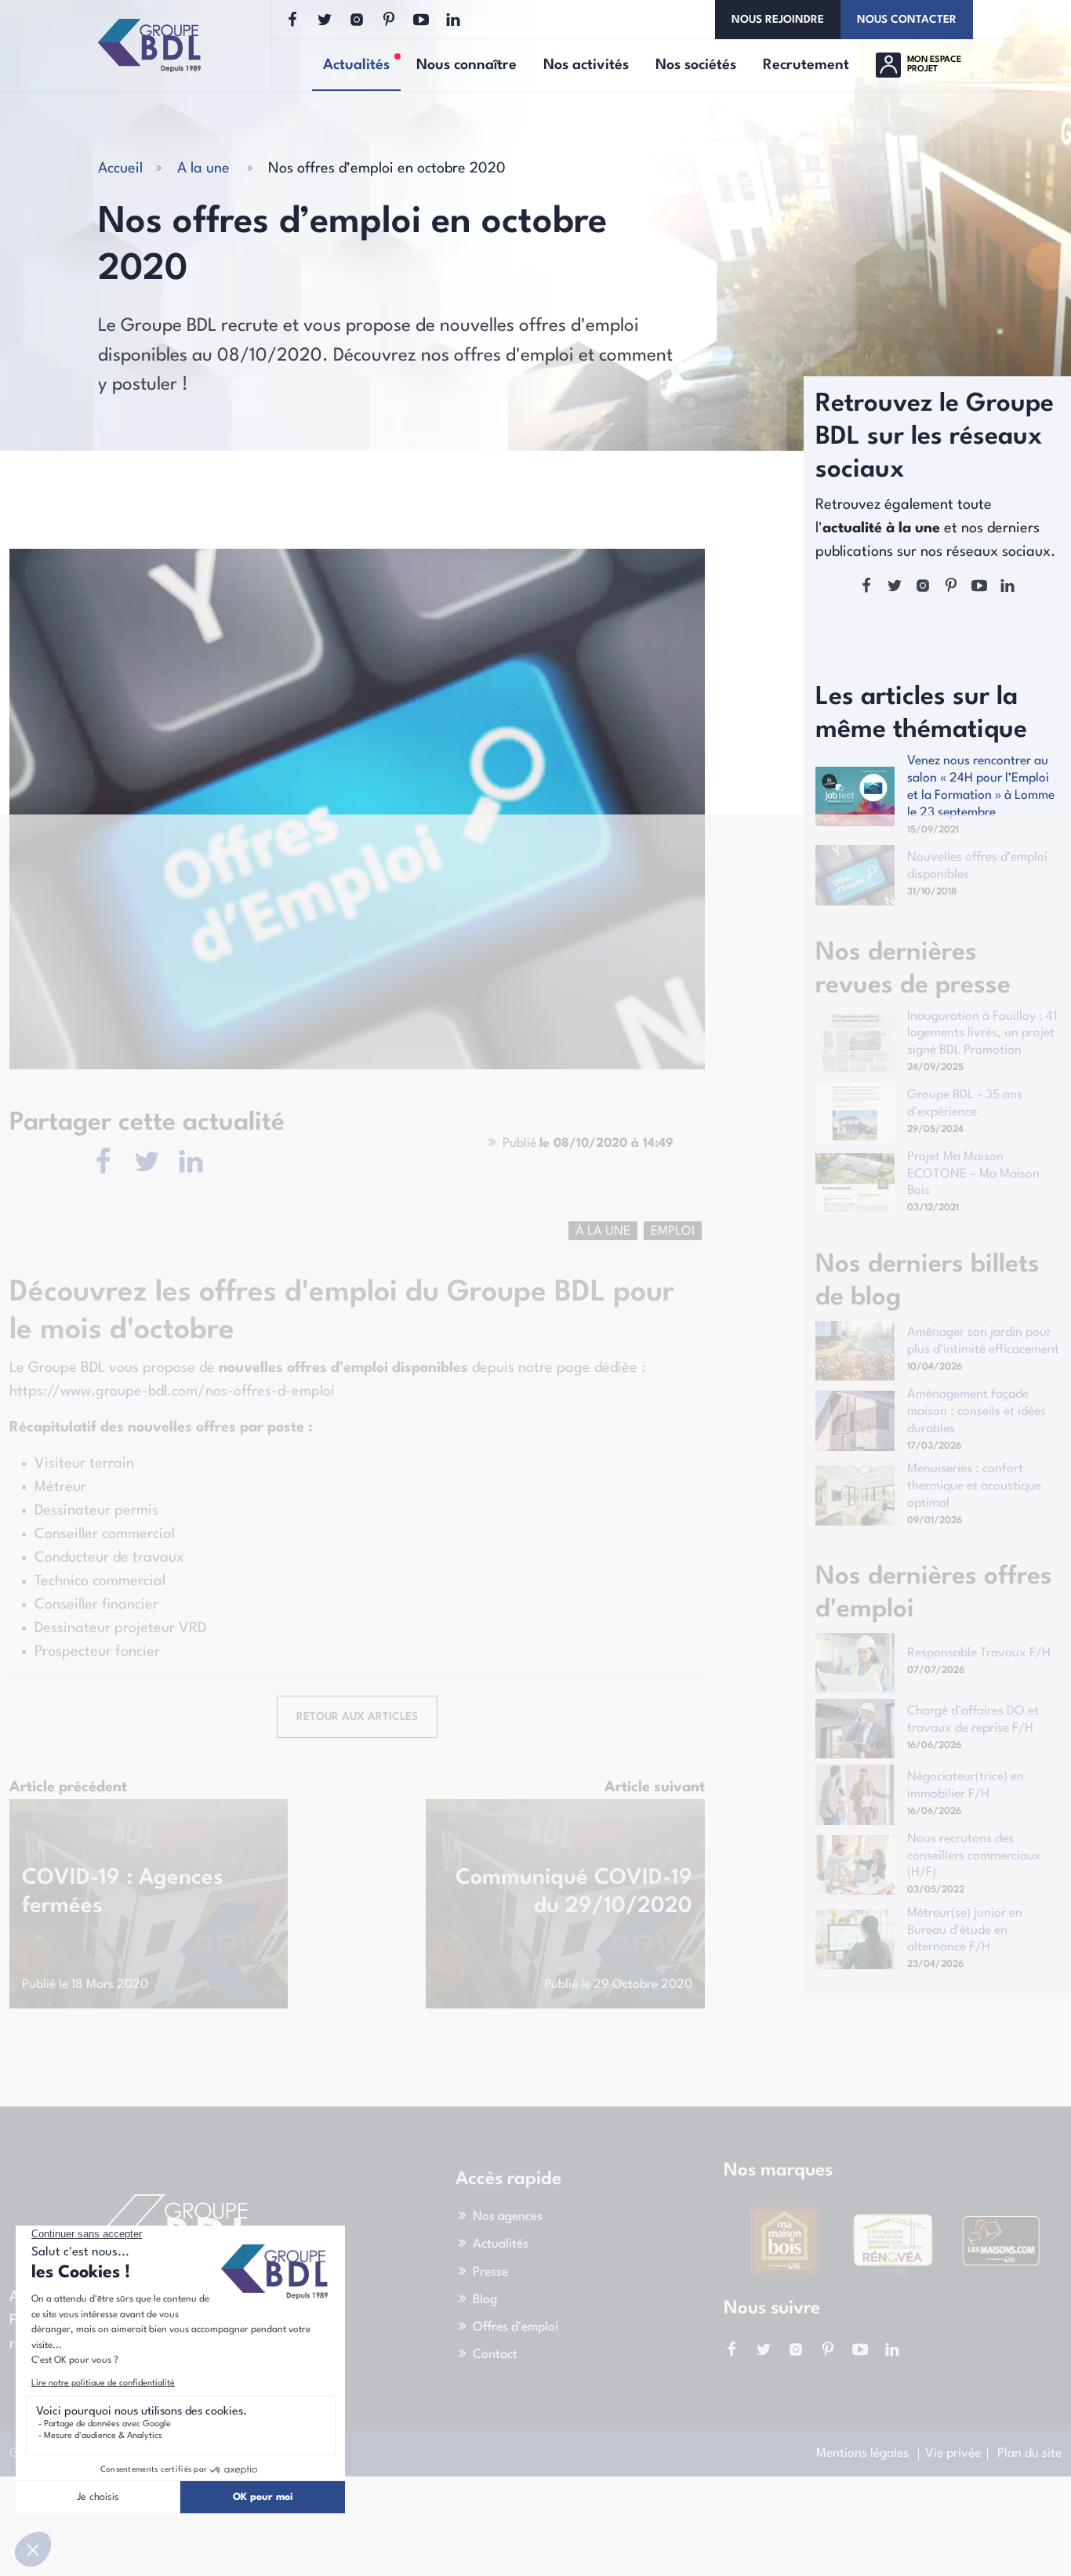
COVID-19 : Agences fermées (123, 1892)
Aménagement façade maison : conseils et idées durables (977, 1412)
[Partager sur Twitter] (147, 1163)
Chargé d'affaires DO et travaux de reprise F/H (973, 1720)
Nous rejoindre (778, 20)
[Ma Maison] (784, 2240)
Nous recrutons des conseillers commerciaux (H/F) (974, 1856)
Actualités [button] (362, 66)
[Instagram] (357, 20)
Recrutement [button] (806, 65)
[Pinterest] (389, 20)
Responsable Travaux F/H (979, 1653)
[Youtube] (421, 20)
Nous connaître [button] (467, 65)
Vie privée (953, 2454)
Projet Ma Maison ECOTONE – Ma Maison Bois (973, 1174)
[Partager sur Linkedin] (191, 1163)
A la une (203, 169)
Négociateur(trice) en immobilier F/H (966, 1786)
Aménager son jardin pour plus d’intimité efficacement (983, 1341)
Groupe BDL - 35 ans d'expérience (965, 1104)
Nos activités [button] (586, 65)
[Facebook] (292, 20)
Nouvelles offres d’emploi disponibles (977, 866)
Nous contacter (907, 20)
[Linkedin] (453, 20)
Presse (490, 2273)
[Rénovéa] (893, 2240)
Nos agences (508, 2217)
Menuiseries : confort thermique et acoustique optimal (974, 1486)
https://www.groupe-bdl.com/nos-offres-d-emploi (172, 1391)
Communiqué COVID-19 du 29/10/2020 (574, 1892)
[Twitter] (325, 20)
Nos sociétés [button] (696, 65)
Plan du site (1029, 2454)
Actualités (501, 2245)
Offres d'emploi (516, 2327)
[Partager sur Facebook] (103, 1163)
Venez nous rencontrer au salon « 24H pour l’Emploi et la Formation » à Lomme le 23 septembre (981, 787)
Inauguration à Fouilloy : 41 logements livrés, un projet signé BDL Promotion (982, 1034)
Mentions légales (862, 2454)
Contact (495, 2355)
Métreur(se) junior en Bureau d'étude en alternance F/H (965, 1931)
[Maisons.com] (1001, 2240)
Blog (485, 2300)
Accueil (120, 169)
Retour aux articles (357, 1717)
